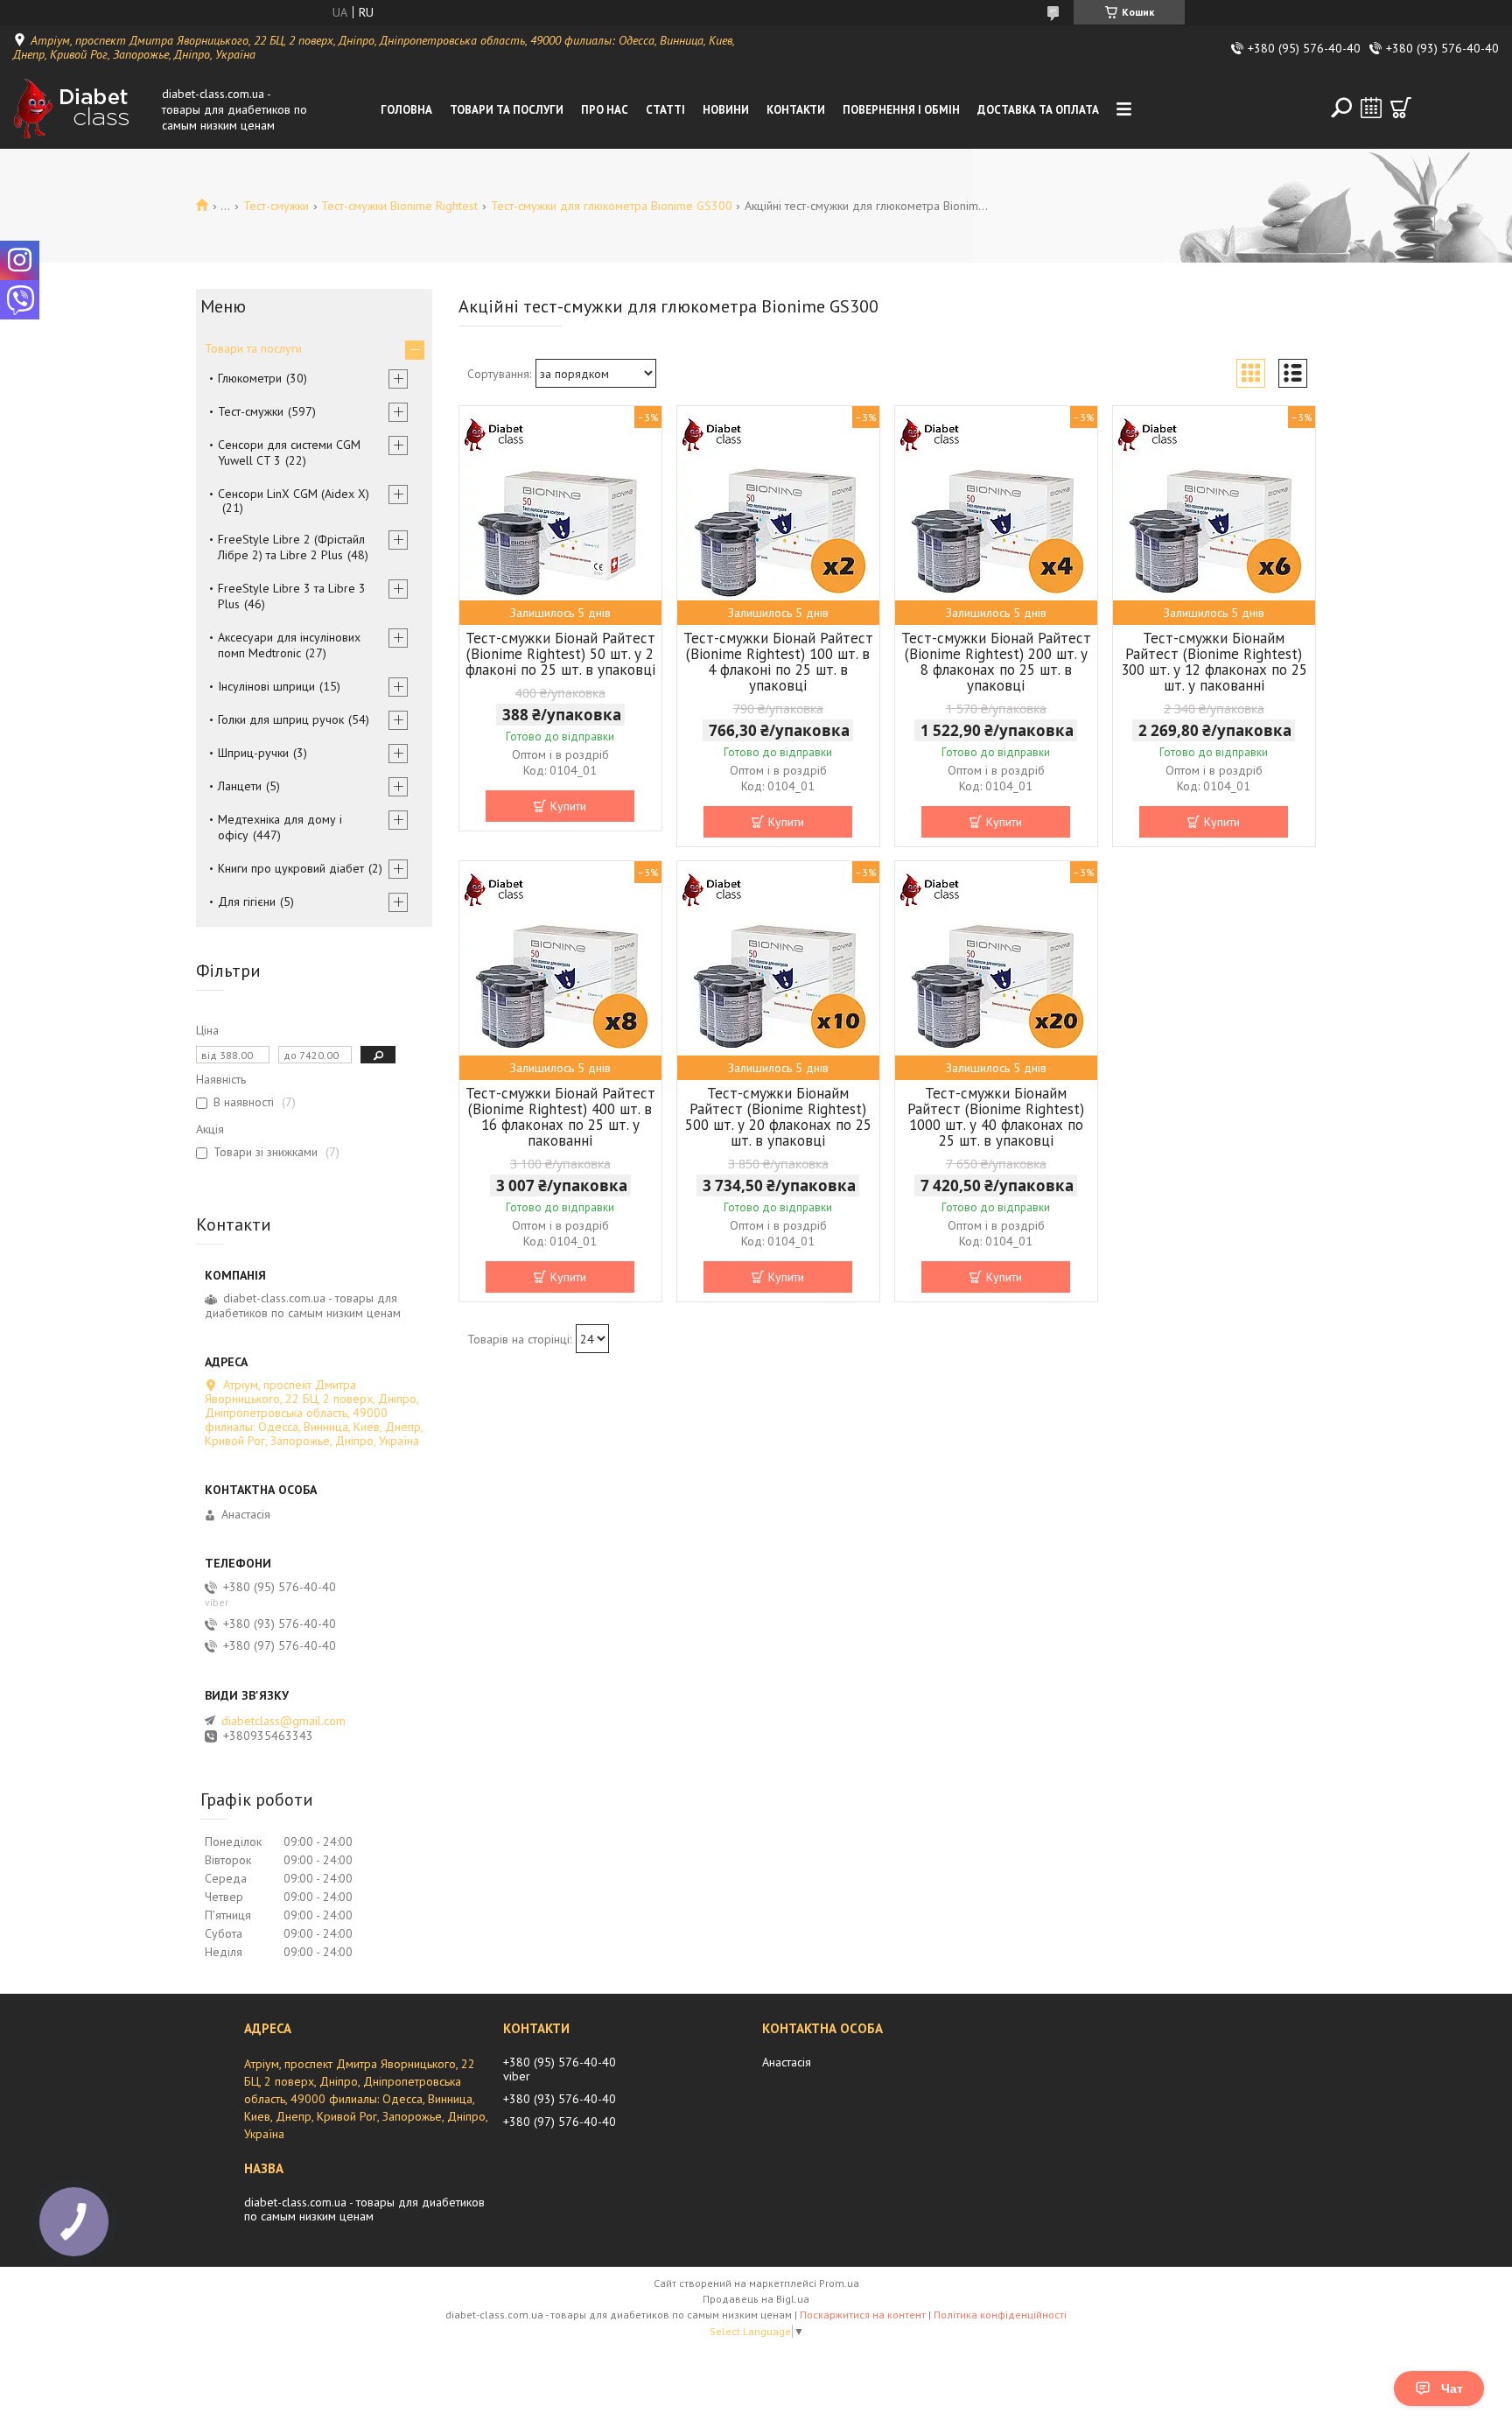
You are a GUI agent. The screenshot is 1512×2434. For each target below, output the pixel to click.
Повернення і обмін (901, 110)
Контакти (796, 110)
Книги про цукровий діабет (291, 868)
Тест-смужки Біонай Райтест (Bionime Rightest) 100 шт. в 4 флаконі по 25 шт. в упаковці (778, 662)
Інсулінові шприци (266, 686)
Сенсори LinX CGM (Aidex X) (294, 494)
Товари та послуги (507, 110)
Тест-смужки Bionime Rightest (399, 206)
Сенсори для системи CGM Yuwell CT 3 (289, 452)
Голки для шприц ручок (281, 719)
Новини (726, 110)
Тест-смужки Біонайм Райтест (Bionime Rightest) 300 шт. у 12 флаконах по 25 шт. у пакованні (1214, 662)
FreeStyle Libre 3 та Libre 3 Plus (292, 596)
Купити (568, 806)
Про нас (605, 110)
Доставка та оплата (1038, 110)
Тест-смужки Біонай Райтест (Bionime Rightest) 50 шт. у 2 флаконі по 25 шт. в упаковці (560, 654)
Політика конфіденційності (1000, 2315)
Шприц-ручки (253, 753)
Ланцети (240, 786)
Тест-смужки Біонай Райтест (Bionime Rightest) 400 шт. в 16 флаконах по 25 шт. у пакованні (560, 1117)
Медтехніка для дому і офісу (280, 827)
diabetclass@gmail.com (283, 1721)
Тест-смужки (276, 206)
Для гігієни (247, 901)
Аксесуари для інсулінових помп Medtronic (289, 645)
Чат (1452, 2388)
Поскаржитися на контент (863, 2315)
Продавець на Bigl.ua (756, 2299)
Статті (665, 110)
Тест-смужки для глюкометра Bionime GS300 (612, 206)
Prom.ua (839, 2283)
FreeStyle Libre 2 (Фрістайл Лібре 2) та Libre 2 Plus (291, 547)
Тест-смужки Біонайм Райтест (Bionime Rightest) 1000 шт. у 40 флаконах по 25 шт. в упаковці (996, 1117)
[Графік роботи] (1371, 108)
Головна (406, 110)
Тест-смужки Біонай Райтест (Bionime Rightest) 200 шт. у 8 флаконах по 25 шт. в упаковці (996, 662)
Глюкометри (250, 378)
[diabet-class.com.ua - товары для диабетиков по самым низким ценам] (83, 109)
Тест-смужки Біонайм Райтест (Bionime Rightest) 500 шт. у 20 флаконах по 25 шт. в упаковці (778, 1117)
